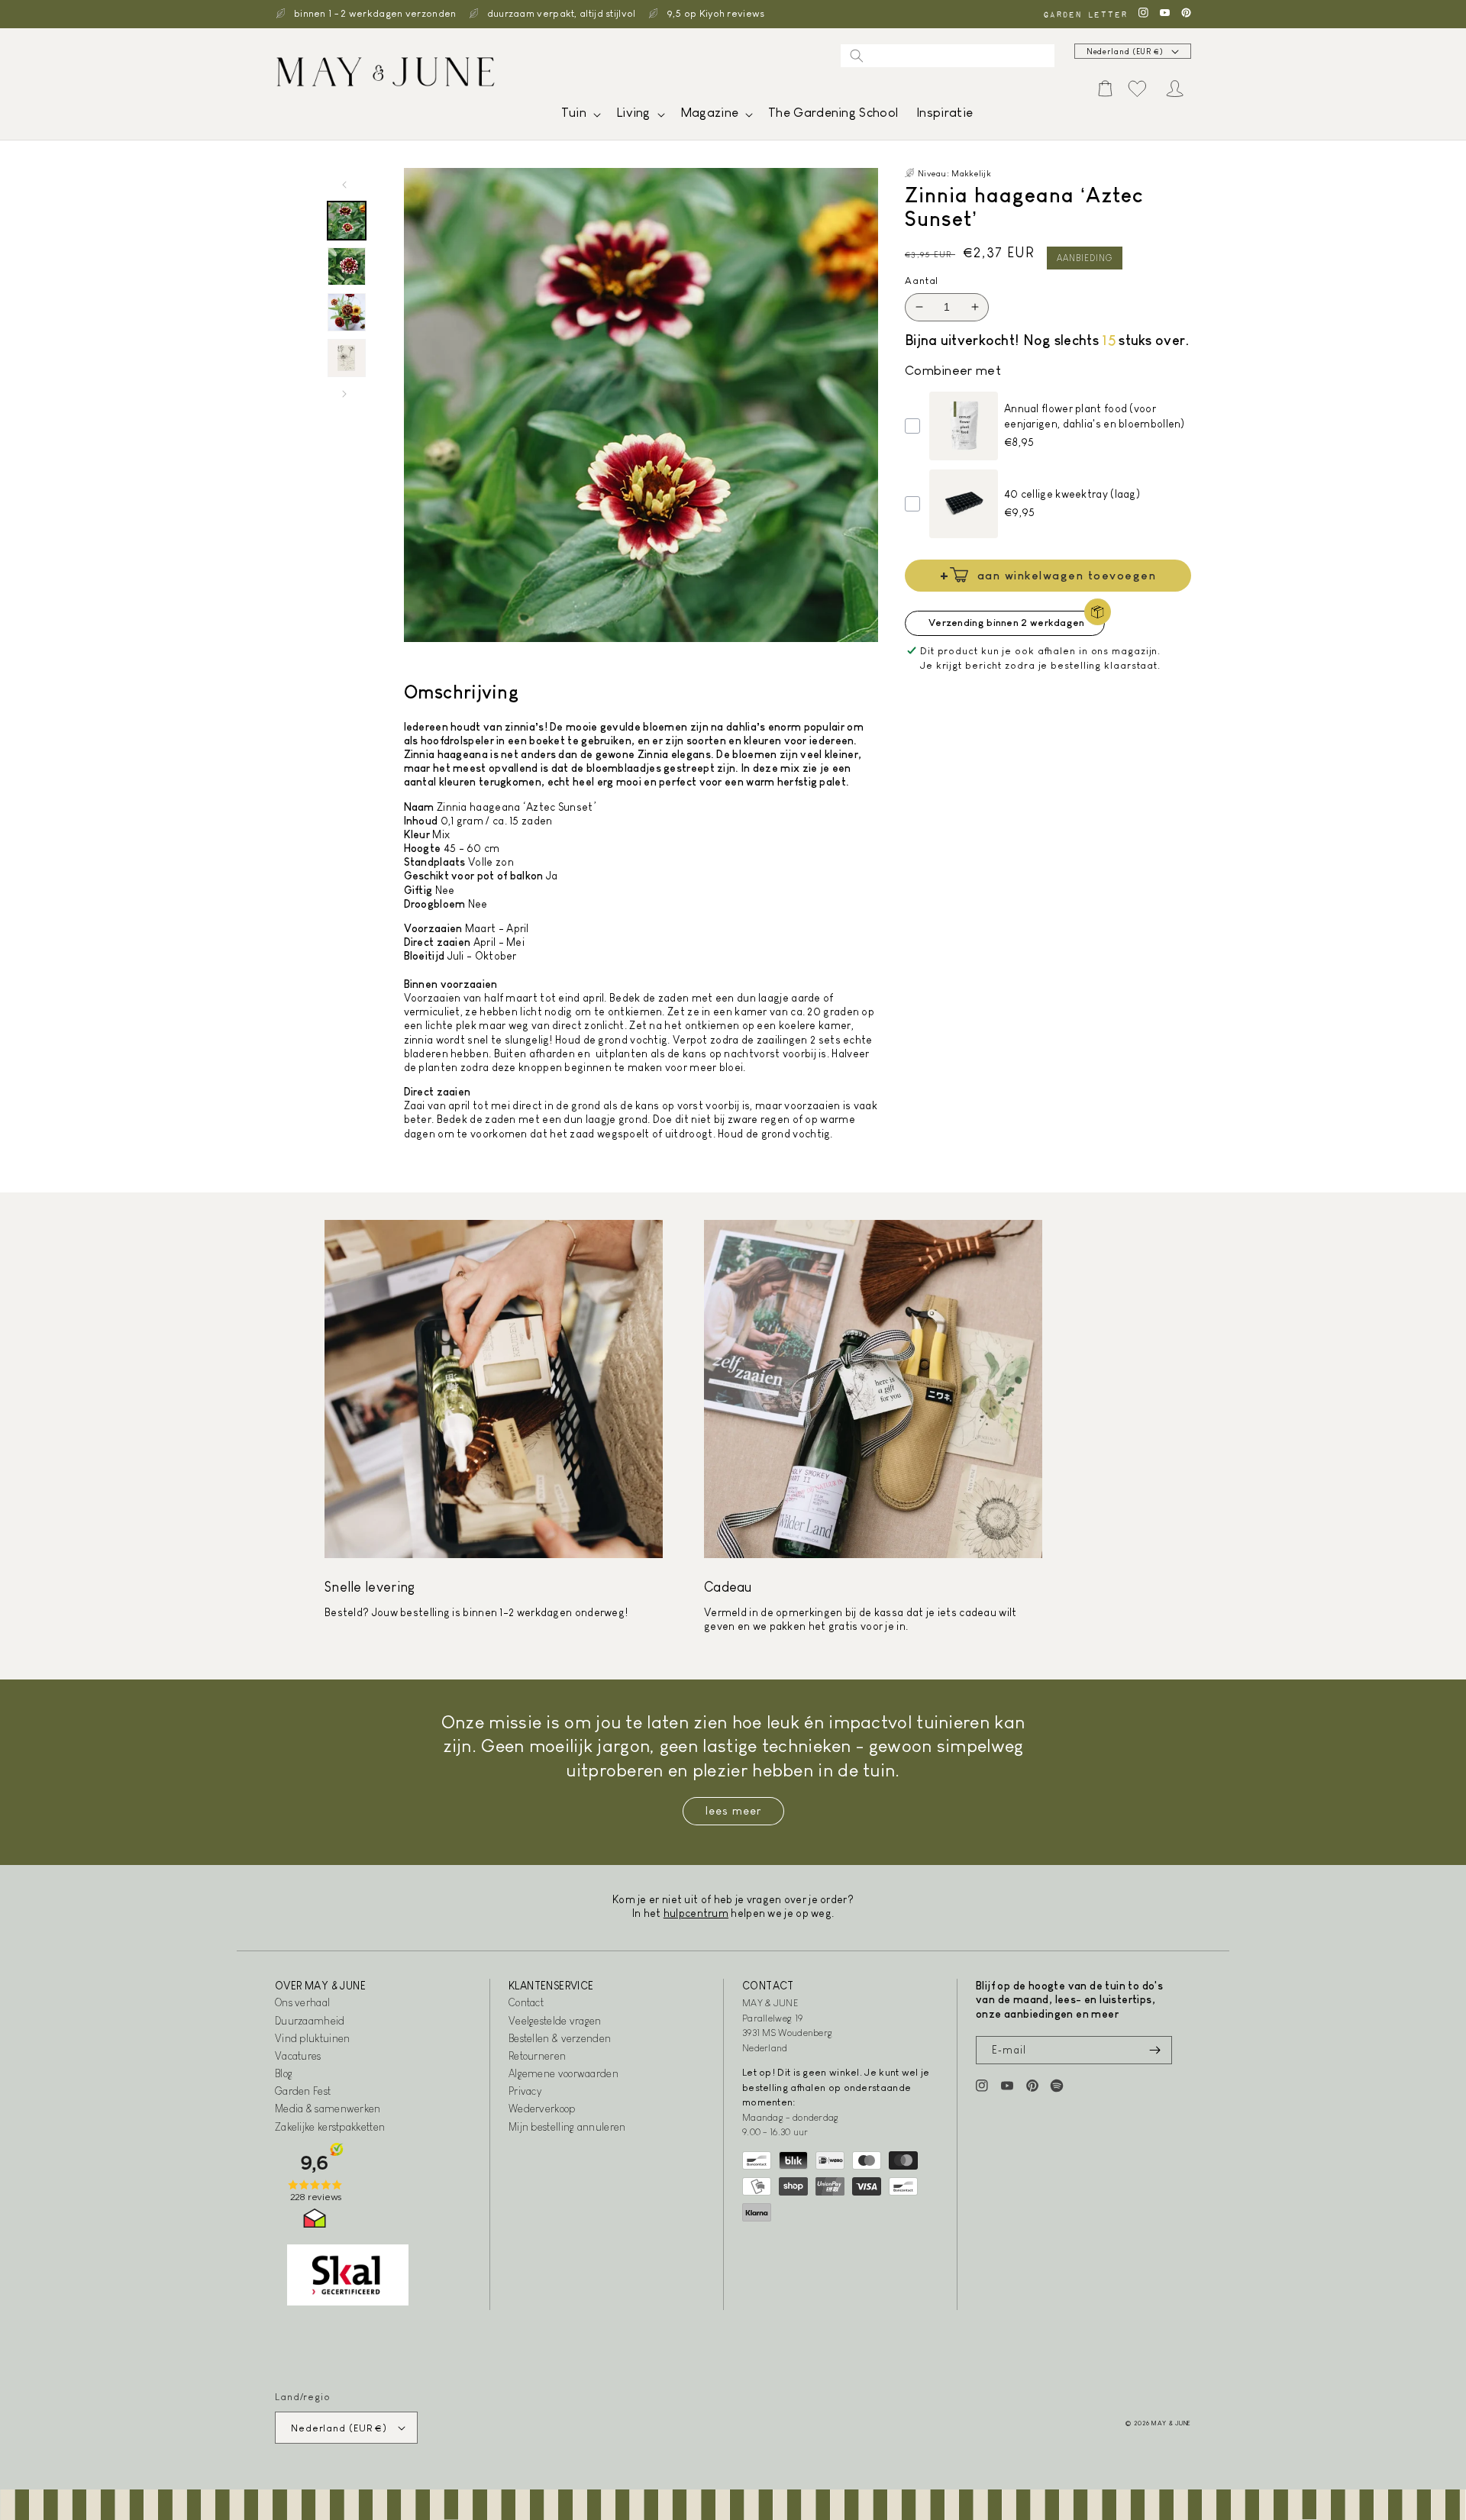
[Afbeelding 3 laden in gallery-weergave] (347, 312)
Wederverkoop (542, 2109)
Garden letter (1085, 14)
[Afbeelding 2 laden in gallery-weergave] (347, 266)
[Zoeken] (857, 56)
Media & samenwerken (328, 2109)
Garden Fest (303, 2091)
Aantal (922, 281)
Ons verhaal (302, 2002)
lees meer (733, 1810)
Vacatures (298, 2056)
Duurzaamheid (310, 2021)
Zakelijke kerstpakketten (330, 2127)
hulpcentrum (696, 1913)
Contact (526, 2002)
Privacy (525, 2091)
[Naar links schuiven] (344, 185)
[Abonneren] (1154, 2050)
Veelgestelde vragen (555, 2021)
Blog (284, 2073)
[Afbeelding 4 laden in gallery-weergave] (347, 358)
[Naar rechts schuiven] (344, 394)
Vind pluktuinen (313, 2038)
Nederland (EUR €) (1125, 52)
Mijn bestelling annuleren (567, 2127)
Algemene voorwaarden (563, 2073)
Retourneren (537, 2056)
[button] (580, 116)
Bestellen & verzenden (560, 2038)
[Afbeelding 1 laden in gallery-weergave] (347, 221)
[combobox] (948, 56)
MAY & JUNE (1171, 2423)
